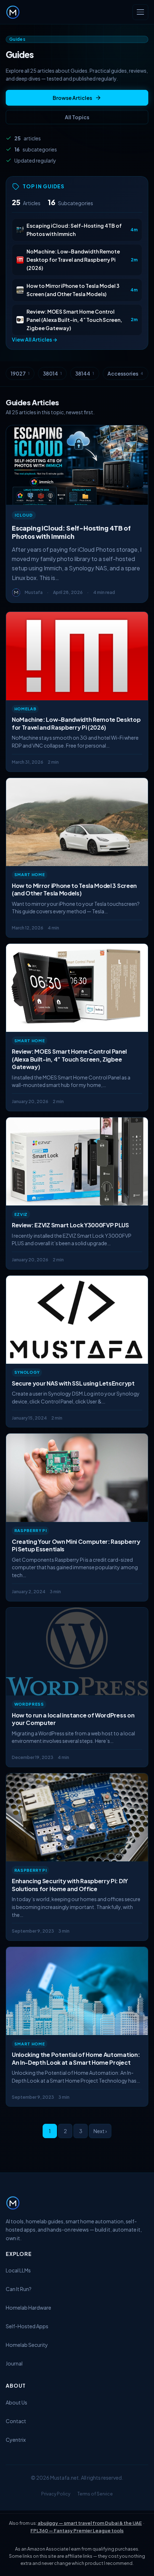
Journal (14, 2363)
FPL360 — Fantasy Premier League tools (77, 2531)
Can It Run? (19, 2289)
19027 (20, 373)
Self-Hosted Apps (27, 2326)
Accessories (125, 373)
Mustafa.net (64, 2478)
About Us (16, 2402)
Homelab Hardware (28, 2307)
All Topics (77, 117)
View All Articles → (35, 339)
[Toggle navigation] (140, 12)
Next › (100, 2131)
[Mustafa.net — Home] (13, 12)
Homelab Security (27, 2345)
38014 (52, 373)
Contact (16, 2421)
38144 (85, 373)
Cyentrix (16, 2440)
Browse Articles (72, 98)
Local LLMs (18, 2270)
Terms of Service (95, 2494)
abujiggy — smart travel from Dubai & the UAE (90, 2523)
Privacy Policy (56, 2494)
